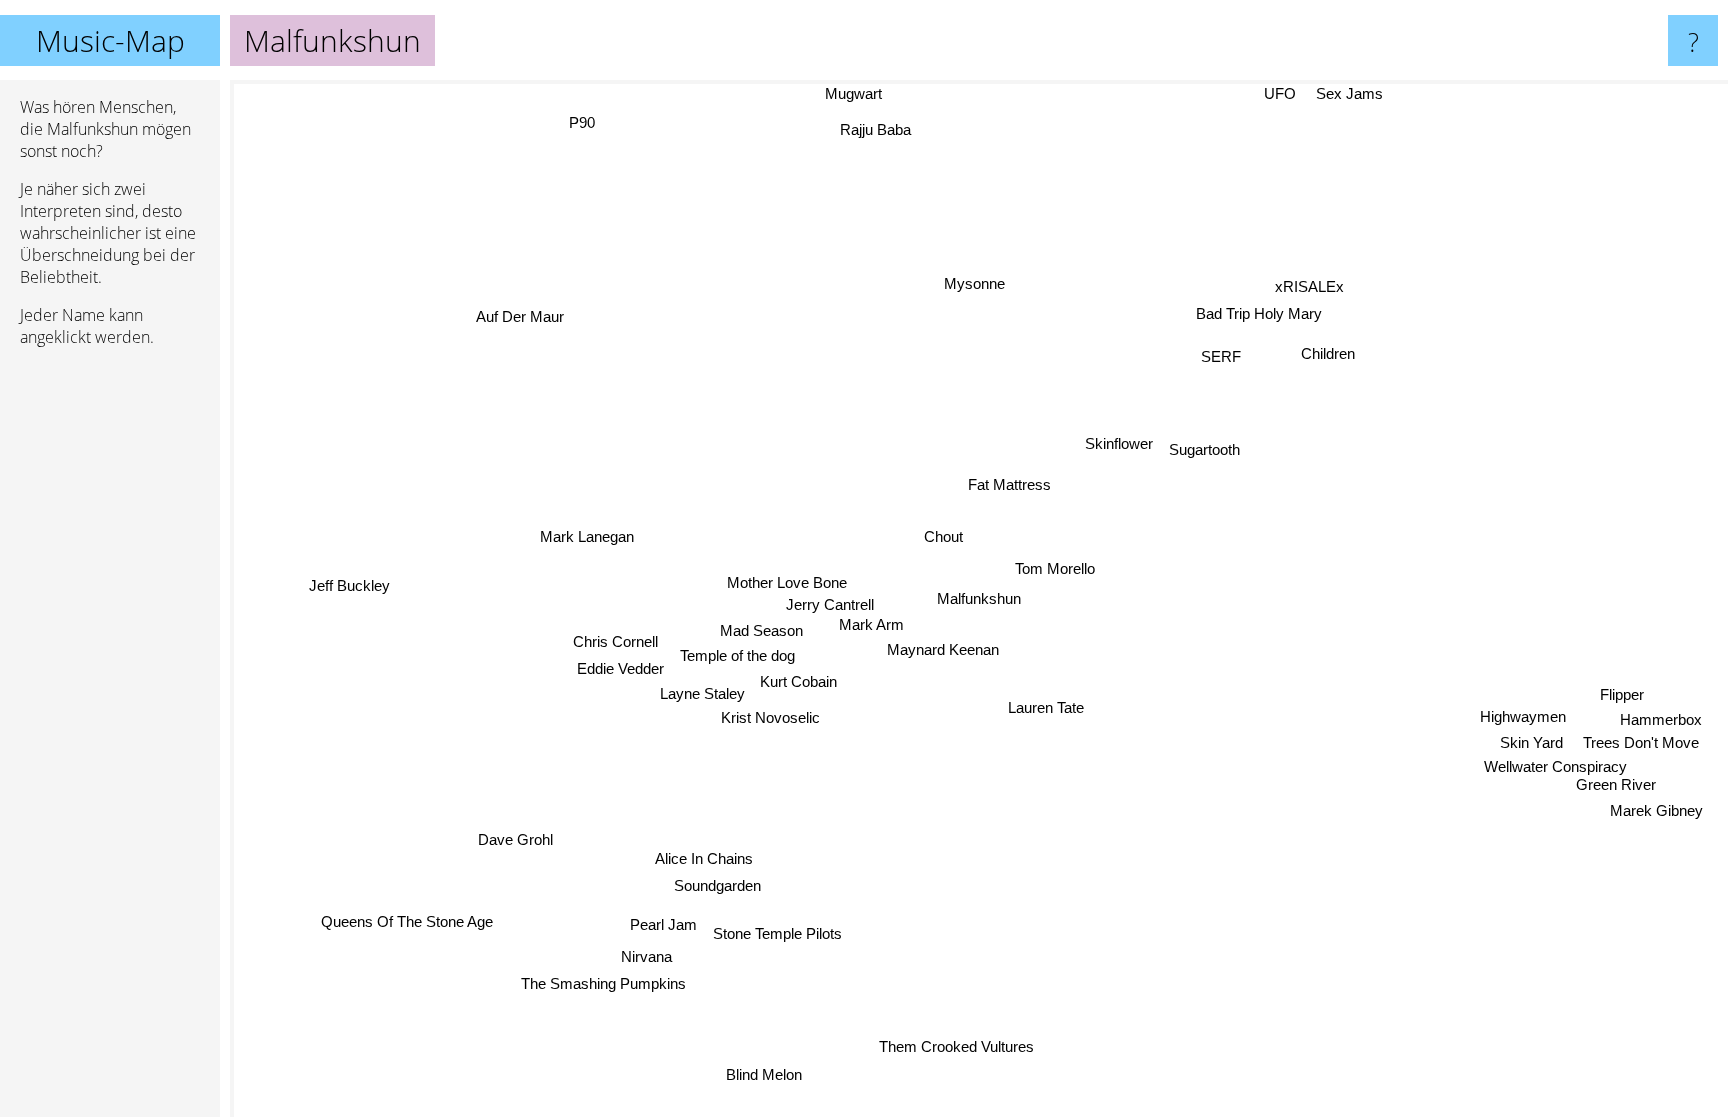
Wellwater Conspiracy (1551, 772)
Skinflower (1122, 444)
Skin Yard (1530, 748)
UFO (1282, 93)
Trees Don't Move (1639, 748)
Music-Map (110, 40)
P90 (595, 117)
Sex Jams (1351, 93)
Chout (944, 535)
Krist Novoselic (769, 715)
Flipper (1621, 700)
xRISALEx (1307, 284)
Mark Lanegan (589, 534)
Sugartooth (1206, 450)
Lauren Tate (1046, 707)
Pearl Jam (661, 922)
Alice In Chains (702, 856)
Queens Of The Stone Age (405, 918)
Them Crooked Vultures (952, 1046)
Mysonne (976, 282)
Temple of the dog (736, 654)
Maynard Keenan (944, 649)
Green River (1615, 790)
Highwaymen (1521, 722)
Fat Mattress (1010, 484)
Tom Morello (1055, 566)
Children (1326, 351)
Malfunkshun (979, 598)
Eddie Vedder (620, 666)
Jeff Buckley (348, 582)
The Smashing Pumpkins (600, 980)
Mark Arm (871, 623)
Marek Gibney (1653, 816)
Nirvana (641, 954)
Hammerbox (1660, 725)
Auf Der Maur (524, 313)
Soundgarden (715, 883)
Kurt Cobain (797, 680)
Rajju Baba (882, 128)
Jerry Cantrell (831, 603)
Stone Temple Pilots (774, 932)
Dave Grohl (514, 837)
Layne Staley (701, 691)
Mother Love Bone (787, 581)
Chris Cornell (614, 639)
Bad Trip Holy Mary (1257, 312)
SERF (1222, 355)
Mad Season (761, 629)
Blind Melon (760, 1072)
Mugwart (855, 93)
